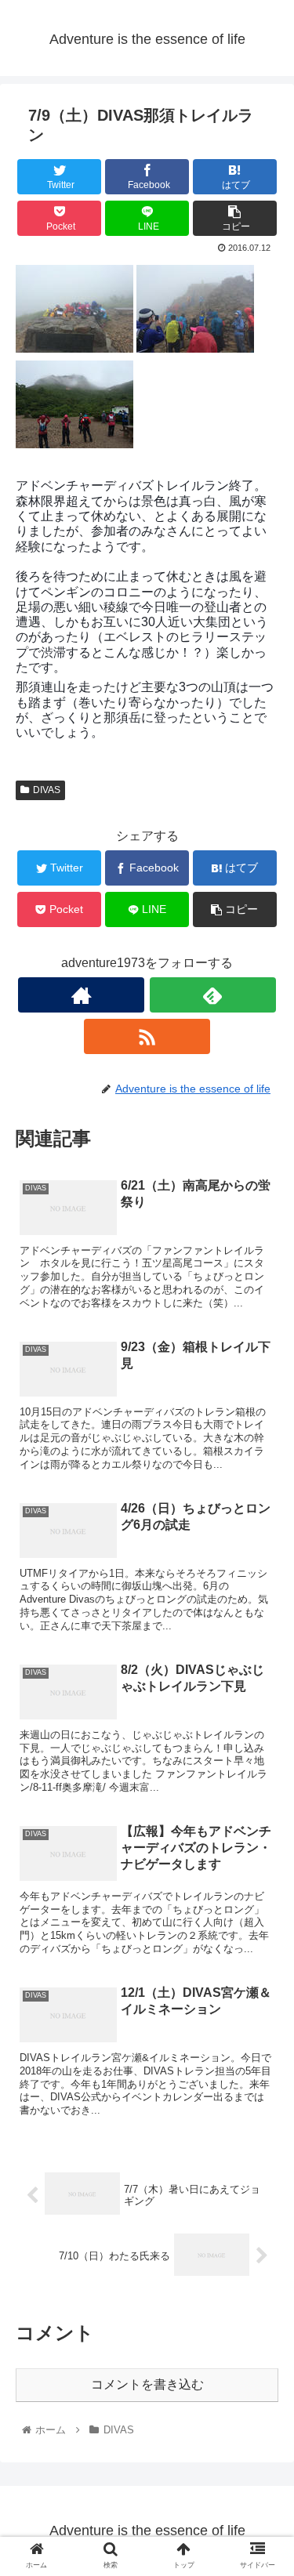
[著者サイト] (81, 995)
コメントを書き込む (147, 2384)
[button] (263, 1760)
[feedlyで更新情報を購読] (213, 995)
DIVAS (47, 790)
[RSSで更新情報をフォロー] (147, 1036)
